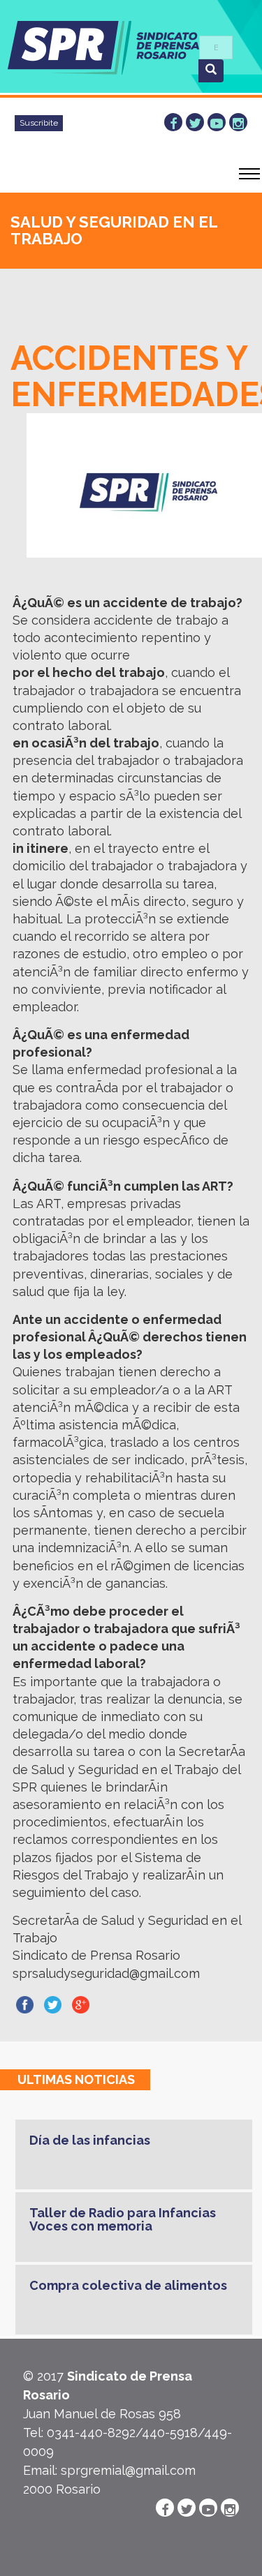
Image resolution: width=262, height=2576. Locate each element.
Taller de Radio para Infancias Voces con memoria (123, 2220)
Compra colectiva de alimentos (128, 2285)
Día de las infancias (90, 2140)
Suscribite (39, 123)
